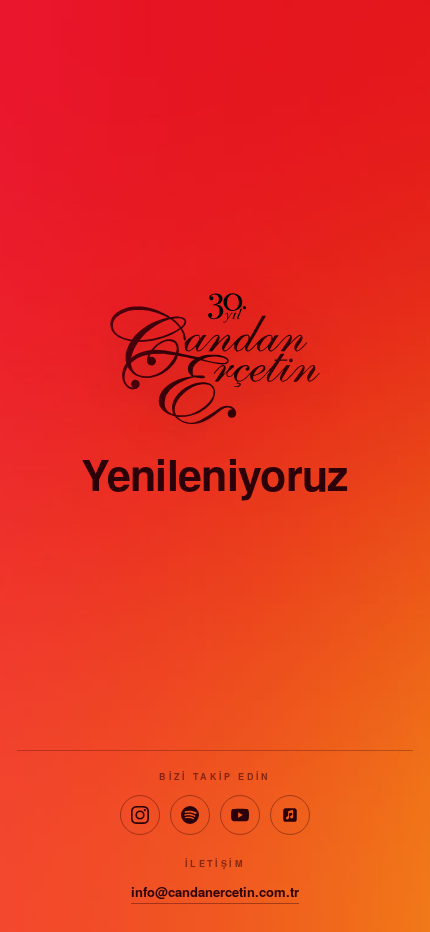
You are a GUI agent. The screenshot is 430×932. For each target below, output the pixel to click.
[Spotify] (190, 815)
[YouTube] (240, 815)
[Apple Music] (290, 815)
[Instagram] (140, 815)
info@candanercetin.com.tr (215, 891)
